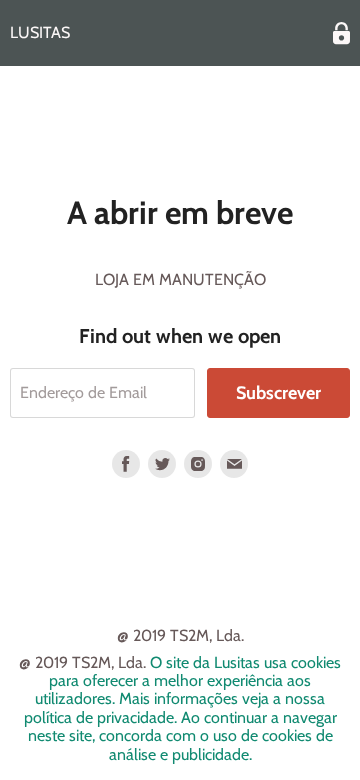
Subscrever (278, 393)
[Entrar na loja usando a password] (341, 33)
